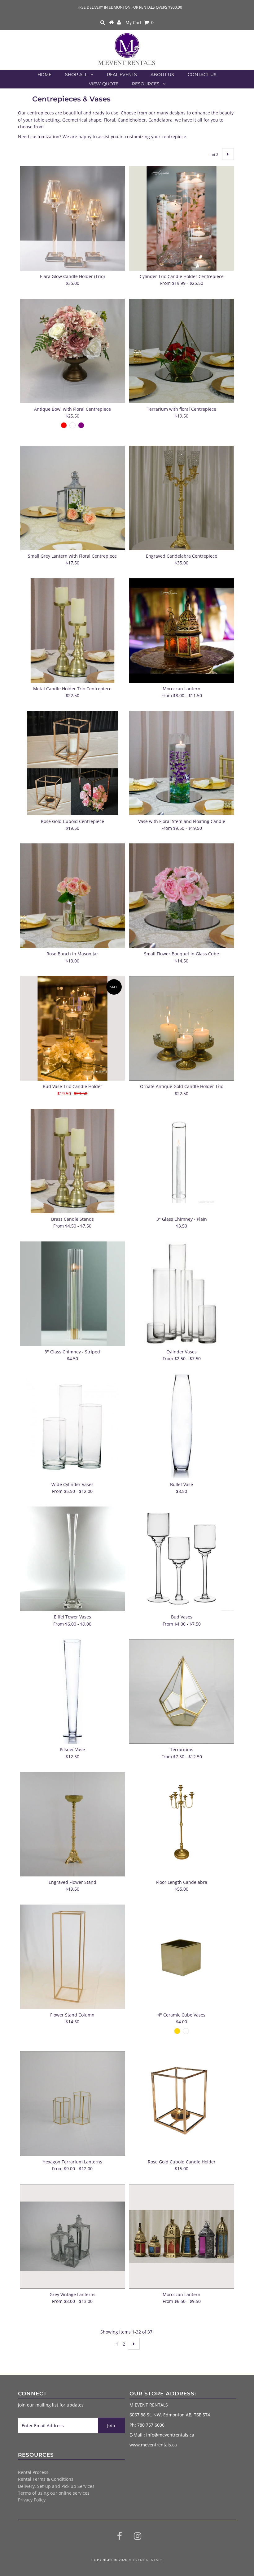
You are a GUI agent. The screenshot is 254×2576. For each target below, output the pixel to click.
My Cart (140, 22)
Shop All (76, 75)
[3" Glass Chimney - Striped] (72, 1294)
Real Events (122, 75)
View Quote (104, 84)
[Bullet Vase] (182, 1426)
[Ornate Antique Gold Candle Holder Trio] (182, 1028)
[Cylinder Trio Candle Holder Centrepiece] (182, 218)
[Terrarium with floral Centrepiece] (182, 351)
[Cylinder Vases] (182, 1294)
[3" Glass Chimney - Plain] (182, 1161)
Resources (146, 84)
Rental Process (33, 2472)
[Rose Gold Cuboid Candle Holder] (182, 2104)
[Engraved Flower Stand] (72, 1824)
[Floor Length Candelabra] (182, 1824)
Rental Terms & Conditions (46, 2479)
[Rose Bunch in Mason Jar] (72, 896)
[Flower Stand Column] (72, 1957)
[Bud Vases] (182, 1559)
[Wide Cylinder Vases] (72, 1426)
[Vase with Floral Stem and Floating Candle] (182, 763)
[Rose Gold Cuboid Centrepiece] (72, 763)
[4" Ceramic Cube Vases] (182, 1957)
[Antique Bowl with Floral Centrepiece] (72, 351)
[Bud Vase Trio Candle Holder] (72, 1028)
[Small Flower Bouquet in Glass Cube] (182, 896)
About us (162, 75)
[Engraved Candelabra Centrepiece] (182, 498)
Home (44, 75)
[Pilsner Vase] (72, 1691)
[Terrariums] (182, 1691)
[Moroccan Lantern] (182, 631)
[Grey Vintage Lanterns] (72, 2236)
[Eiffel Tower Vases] (72, 1559)
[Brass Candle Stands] (72, 1161)
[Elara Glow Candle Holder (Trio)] (72, 218)
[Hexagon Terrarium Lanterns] (72, 2104)
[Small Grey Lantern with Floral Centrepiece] (72, 498)
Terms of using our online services (54, 2493)
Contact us (202, 75)
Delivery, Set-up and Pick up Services (56, 2486)
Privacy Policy (32, 2500)
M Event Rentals (146, 2560)
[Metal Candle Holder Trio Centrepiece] (72, 631)
